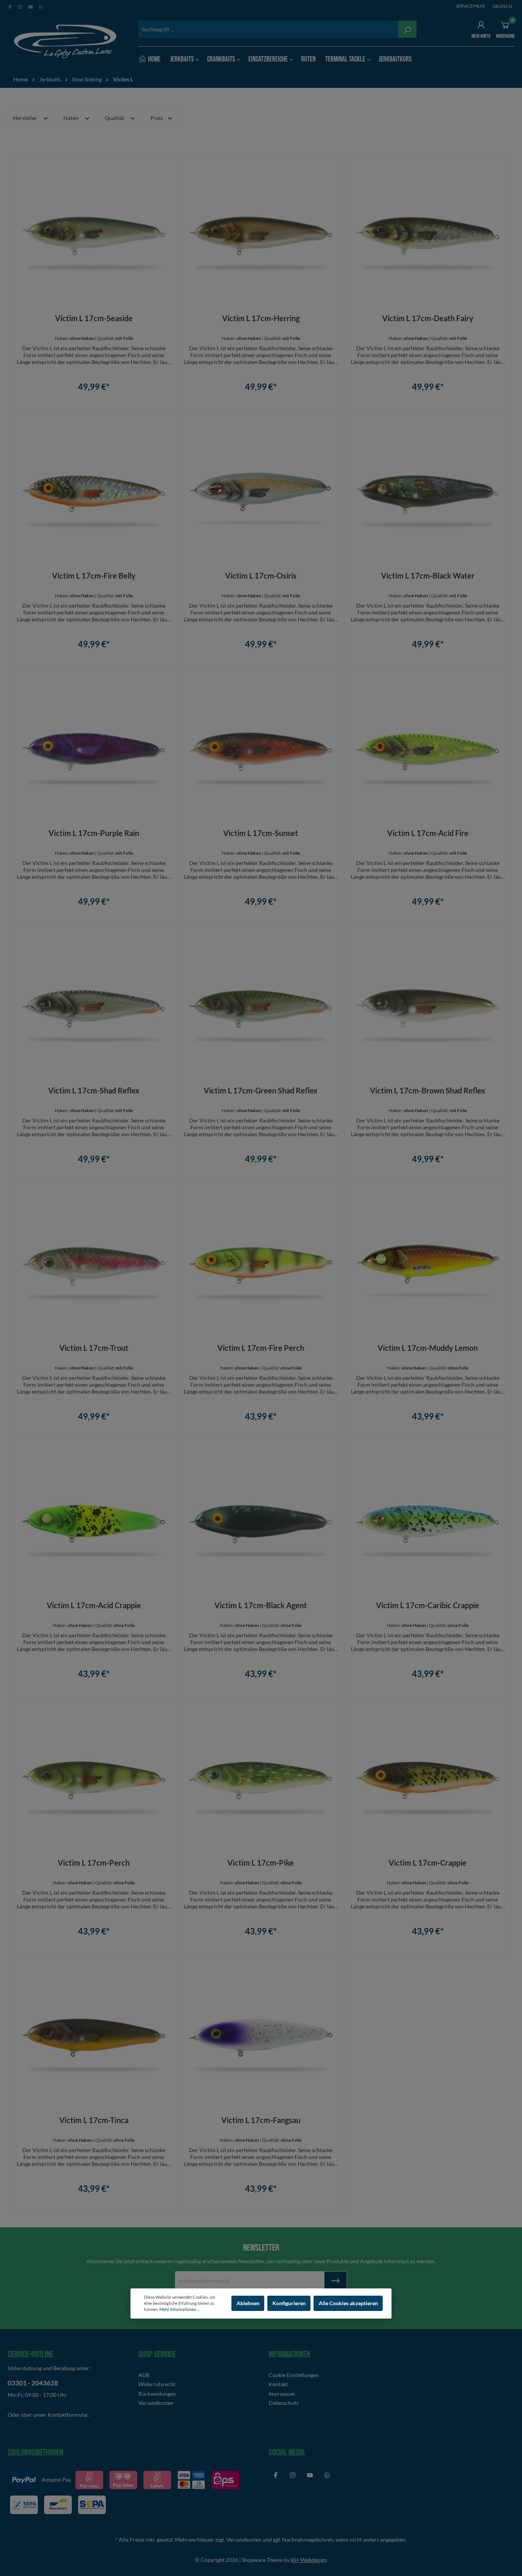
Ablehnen (248, 2303)
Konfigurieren (289, 2303)
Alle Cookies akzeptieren (348, 2303)
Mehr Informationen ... (179, 2309)
